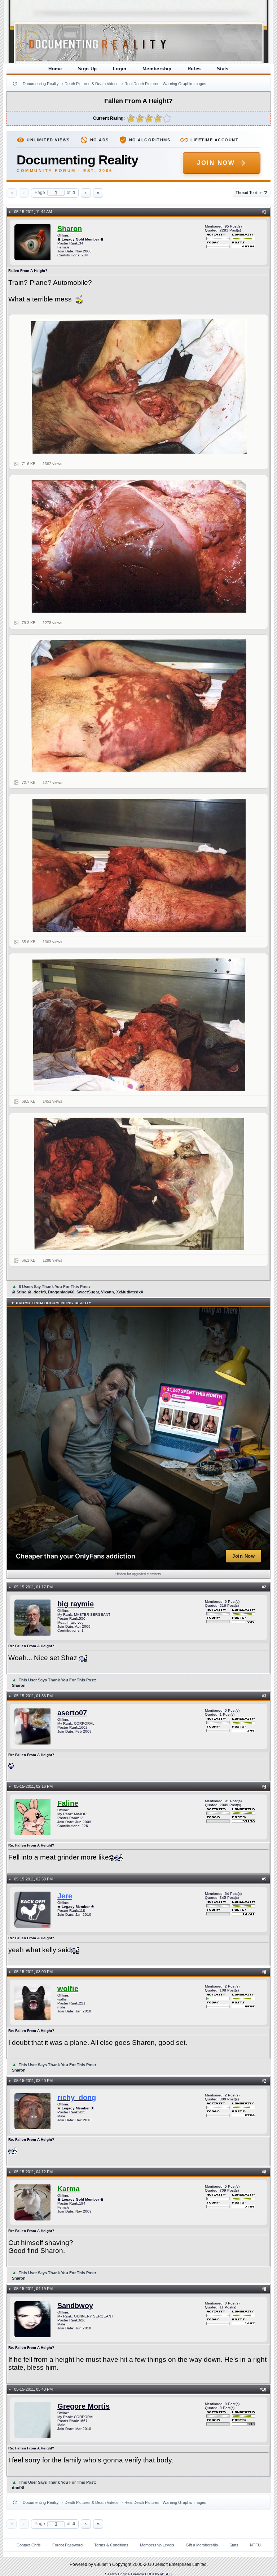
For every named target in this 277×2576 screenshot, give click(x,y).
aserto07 (72, 1713)
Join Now (216, 163)
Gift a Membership (202, 2545)
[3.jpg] (138, 706)
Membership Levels (157, 2545)
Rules (194, 69)
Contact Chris (29, 2545)
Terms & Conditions (111, 2545)
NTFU (255, 2545)
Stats (223, 69)
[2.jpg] (138, 546)
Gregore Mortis (83, 2406)
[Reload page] (15, 84)
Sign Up (87, 69)
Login (120, 69)
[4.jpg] (138, 865)
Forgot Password (67, 2545)
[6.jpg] (138, 1184)
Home (55, 69)
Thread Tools (249, 193)
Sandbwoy (75, 2306)
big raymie (76, 1604)
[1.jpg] (138, 386)
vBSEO (166, 2574)
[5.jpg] (138, 1024)
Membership (157, 69)
